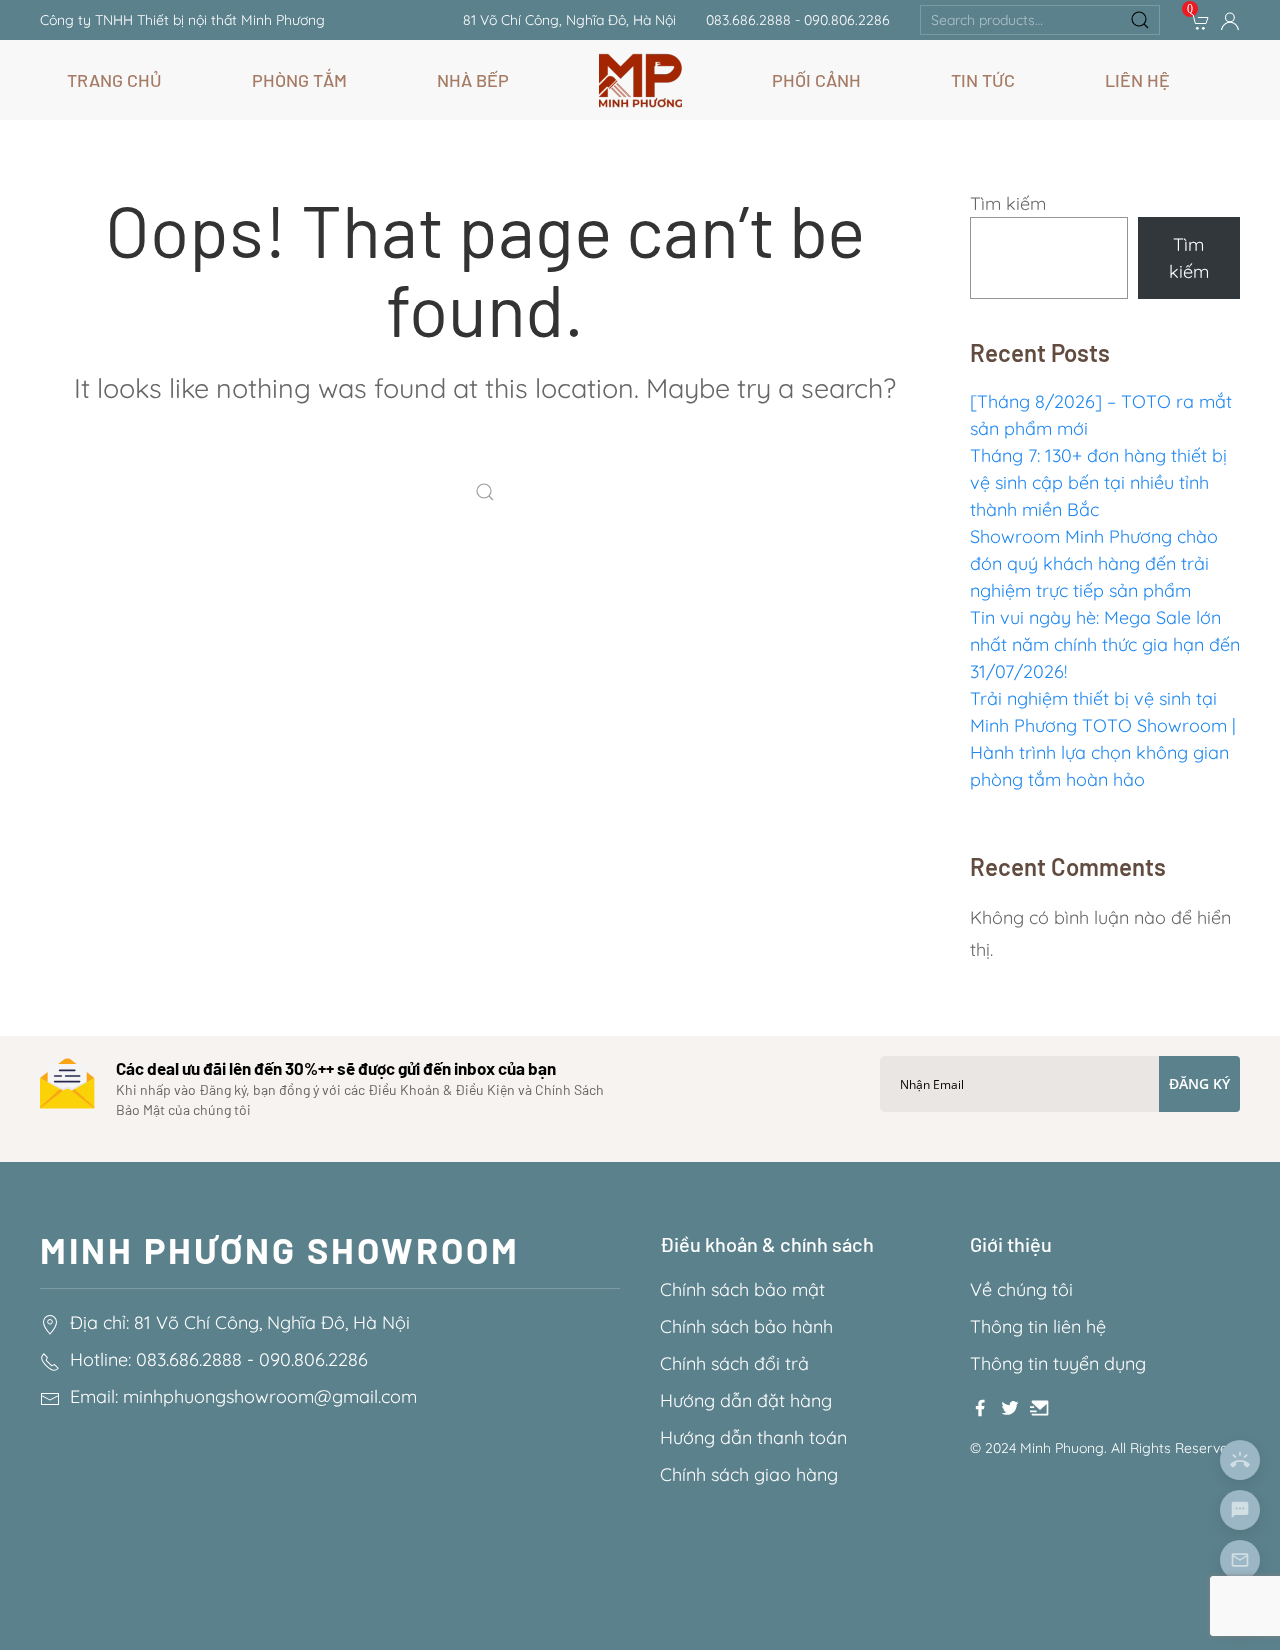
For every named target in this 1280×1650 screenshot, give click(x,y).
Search (1140, 20)
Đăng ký (1199, 1083)
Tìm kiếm (1008, 203)
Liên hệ (1137, 80)
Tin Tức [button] (983, 80)
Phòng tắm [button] (299, 80)
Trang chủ (114, 80)
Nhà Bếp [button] (473, 80)
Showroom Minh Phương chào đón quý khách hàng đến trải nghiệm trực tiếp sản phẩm (1094, 563)
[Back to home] (640, 80)
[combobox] (1040, 20)
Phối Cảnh (816, 80)
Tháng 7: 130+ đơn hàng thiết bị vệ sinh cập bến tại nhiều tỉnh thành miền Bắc (1098, 482)
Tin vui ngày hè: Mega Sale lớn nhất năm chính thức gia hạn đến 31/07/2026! (1105, 644)
